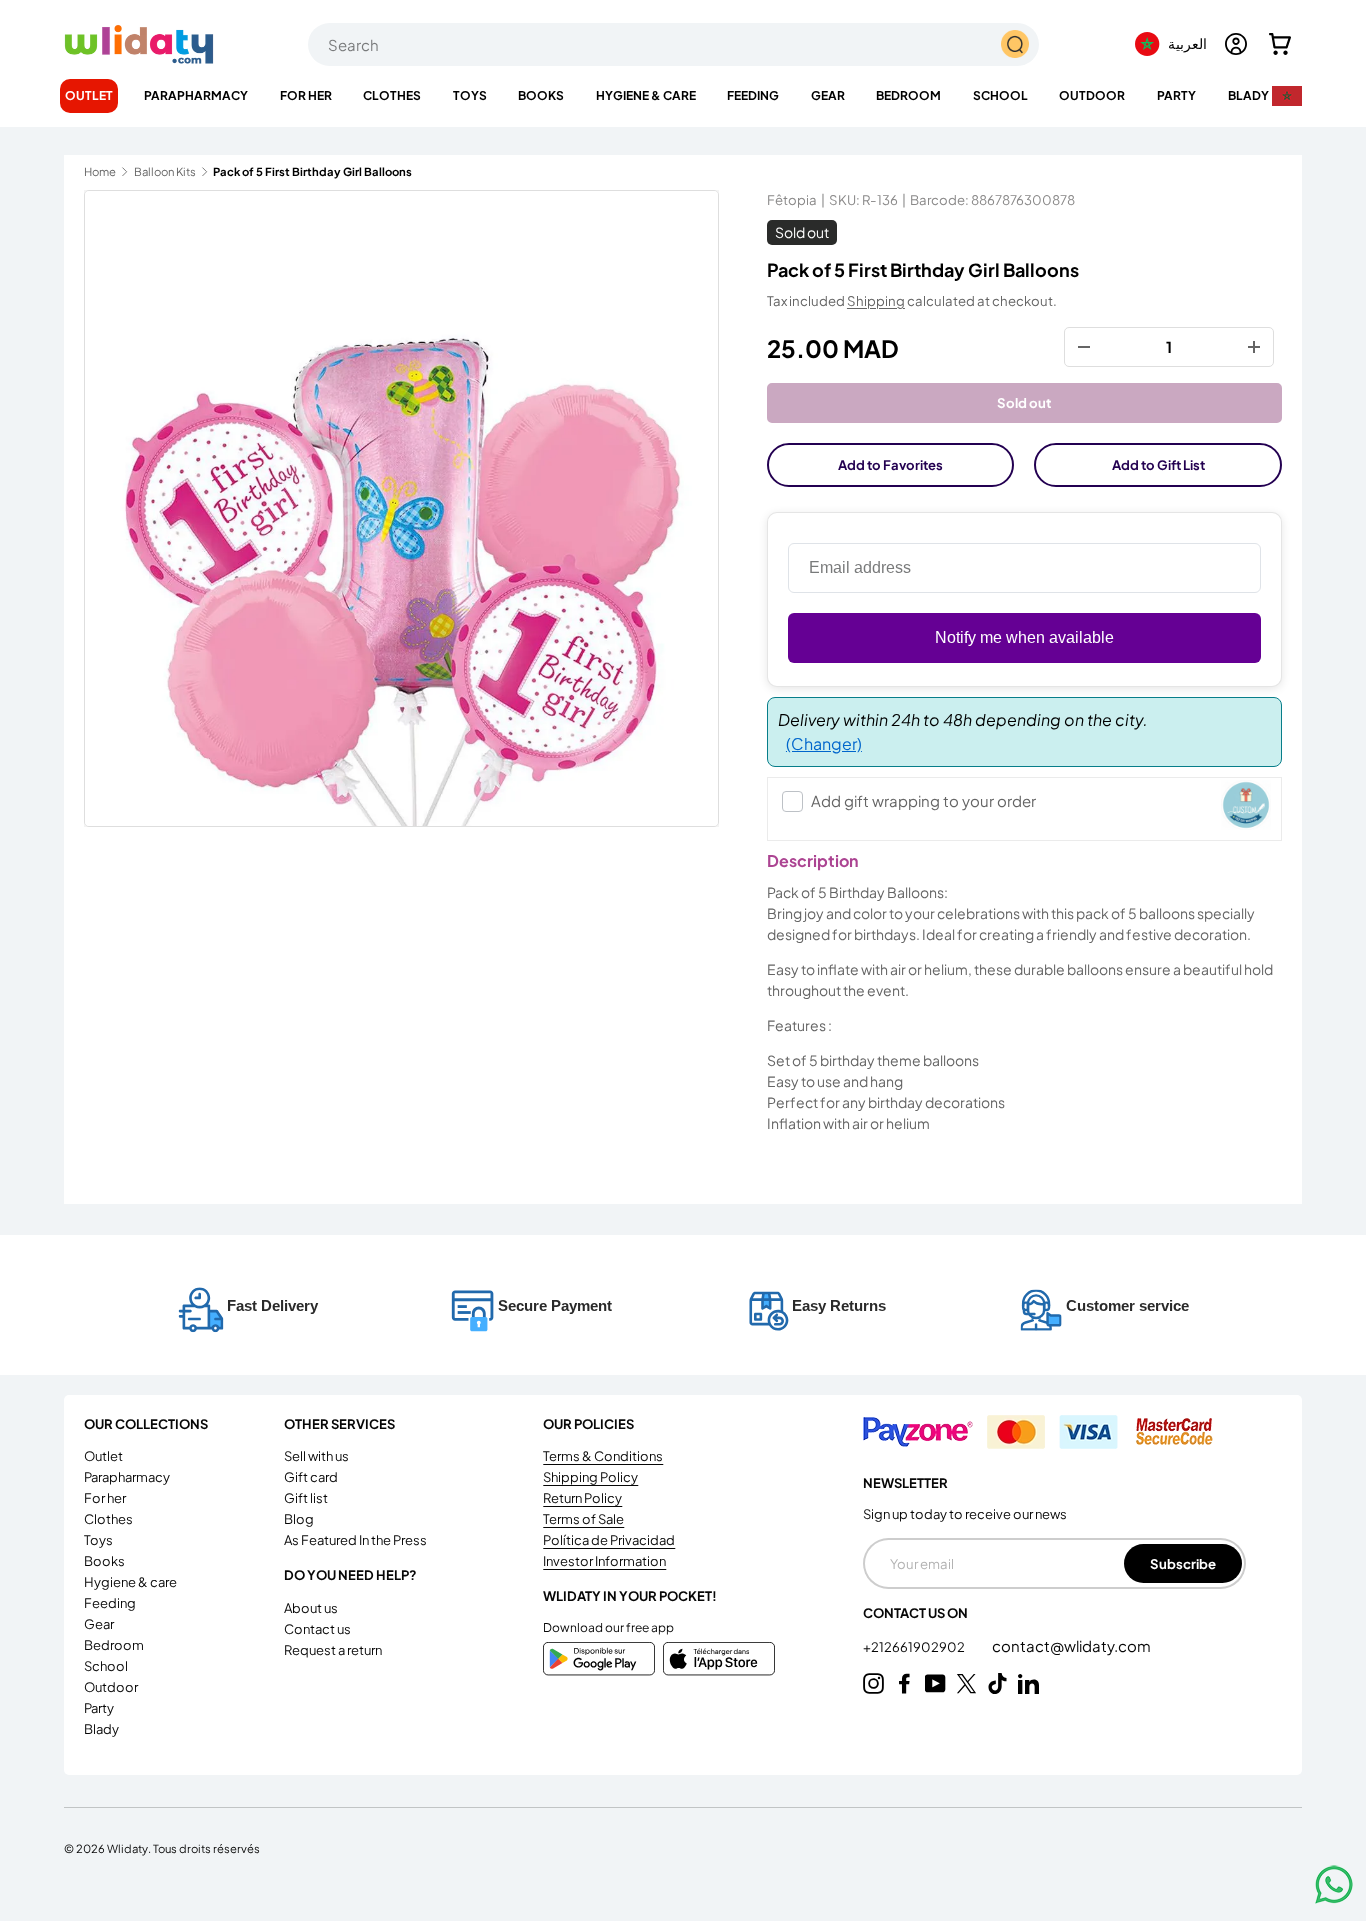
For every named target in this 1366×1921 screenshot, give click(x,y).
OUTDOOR (1092, 95)
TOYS (470, 95)
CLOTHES (392, 95)
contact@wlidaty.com (1071, 1645)
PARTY (1176, 95)
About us (311, 1608)
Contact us (317, 1629)
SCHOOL (1000, 95)
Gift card (311, 1477)
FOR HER (306, 95)
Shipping (876, 300)
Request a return (333, 1650)
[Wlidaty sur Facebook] (904, 1683)
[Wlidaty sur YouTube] (935, 1683)
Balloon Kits (165, 171)
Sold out (1024, 402)
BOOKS (541, 95)
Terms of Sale (583, 1519)
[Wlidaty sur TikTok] (997, 1683)
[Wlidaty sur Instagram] (873, 1683)
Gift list (306, 1498)
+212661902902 (915, 1647)
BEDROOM (908, 95)
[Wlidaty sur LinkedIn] (1028, 1683)
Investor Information (604, 1561)
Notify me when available (1024, 637)
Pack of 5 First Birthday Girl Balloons (312, 171)
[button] (1280, 44)
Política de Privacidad (609, 1540)
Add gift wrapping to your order (923, 800)
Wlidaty (127, 1848)
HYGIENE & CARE (646, 95)
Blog (299, 1519)
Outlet (89, 95)
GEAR (828, 95)
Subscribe (1183, 1563)
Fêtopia (792, 199)
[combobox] (673, 44)
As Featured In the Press (355, 1540)
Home (100, 171)
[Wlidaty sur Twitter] (966, 1683)
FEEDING (753, 95)
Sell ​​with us (316, 1456)
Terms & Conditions (603, 1456)
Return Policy (582, 1498)
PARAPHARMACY (196, 95)
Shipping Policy (590, 1477)
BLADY (1248, 95)
